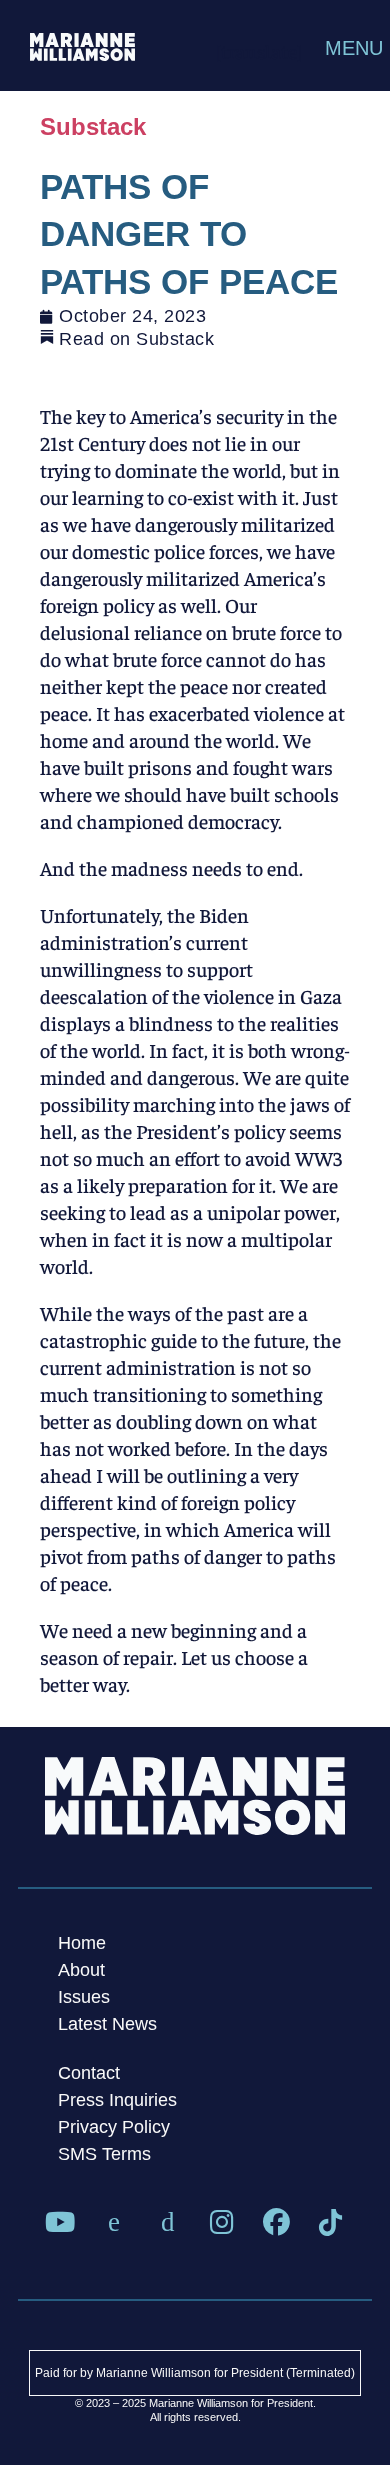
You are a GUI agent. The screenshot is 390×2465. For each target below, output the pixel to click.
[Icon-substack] (168, 2223)
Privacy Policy (114, 2127)
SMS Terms (104, 2154)
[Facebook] (276, 2223)
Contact (89, 2073)
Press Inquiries (117, 2100)
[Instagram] (222, 2223)
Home (82, 1943)
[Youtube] (60, 2223)
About (81, 1970)
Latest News (107, 2024)
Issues (84, 1997)
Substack (93, 126)
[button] (332, 48)
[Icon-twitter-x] (114, 2223)
